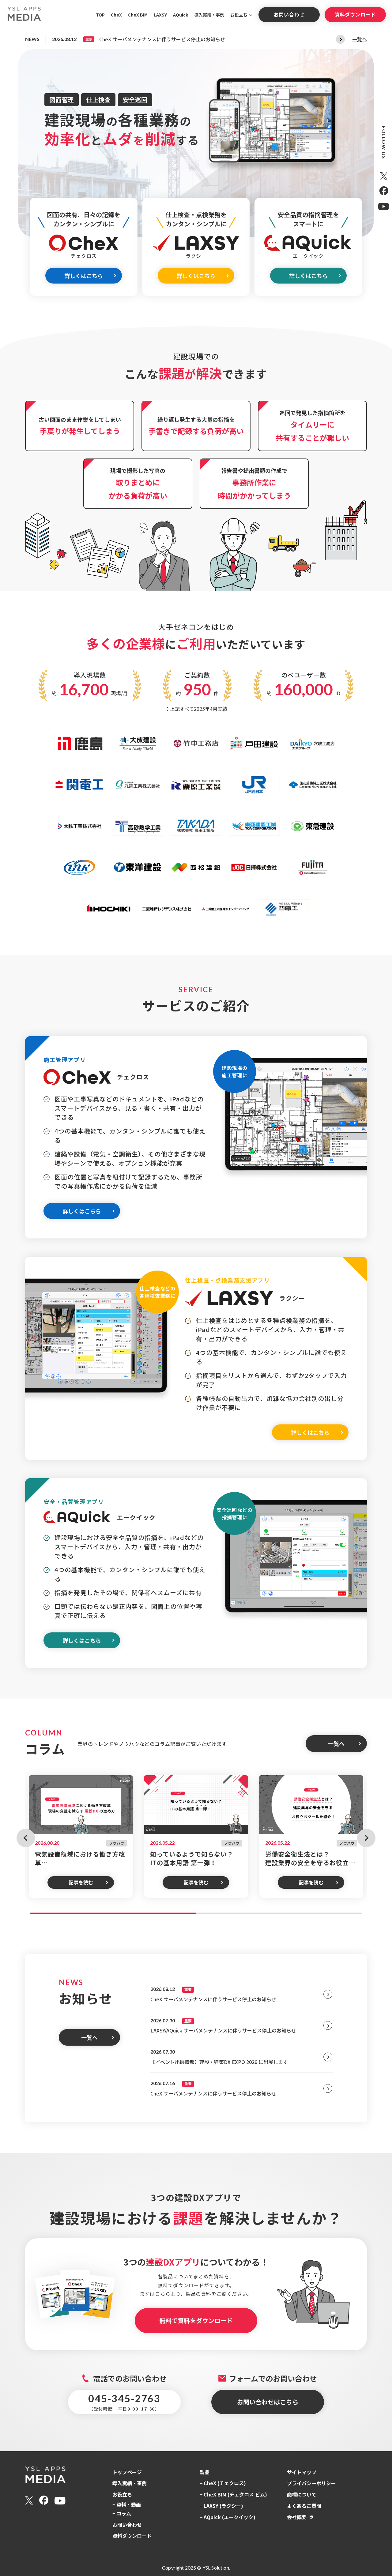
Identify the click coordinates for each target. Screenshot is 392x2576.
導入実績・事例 (209, 15)
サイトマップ (302, 2472)
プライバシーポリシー (311, 2483)
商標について (302, 2494)
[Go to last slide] (26, 1838)
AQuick (181, 15)
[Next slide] (340, 39)
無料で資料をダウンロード (196, 2320)
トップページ (127, 2472)
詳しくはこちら (84, 276)
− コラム (122, 2513)
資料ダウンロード (355, 14)
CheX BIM (138, 15)
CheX (116, 15)
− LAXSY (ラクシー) (221, 2506)
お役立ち (239, 15)
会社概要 (297, 2517)
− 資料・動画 (127, 2504)
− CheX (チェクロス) (223, 2483)
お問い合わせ (289, 14)
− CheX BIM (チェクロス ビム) (233, 2494)
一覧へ (360, 39)
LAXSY (160, 15)
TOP (100, 15)
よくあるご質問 (304, 2506)
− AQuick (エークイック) (228, 2517)
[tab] (113, 1913)
